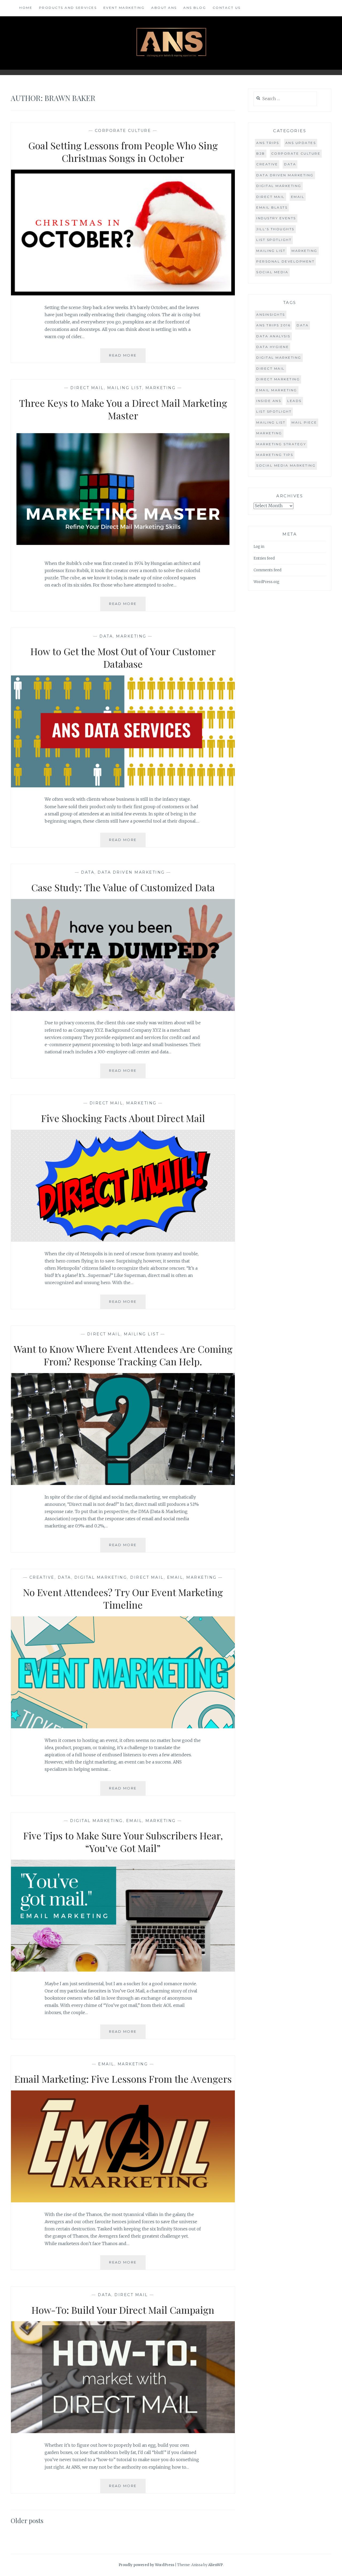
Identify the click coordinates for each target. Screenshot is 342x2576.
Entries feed (264, 558)
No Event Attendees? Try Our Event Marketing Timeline (123, 1598)
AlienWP (215, 2565)
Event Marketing (124, 8)
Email (175, 1577)
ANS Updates (301, 143)
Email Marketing (277, 390)
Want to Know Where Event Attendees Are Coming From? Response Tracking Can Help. (123, 1355)
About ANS (164, 8)
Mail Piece (304, 422)
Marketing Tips (275, 455)
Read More (127, 358)
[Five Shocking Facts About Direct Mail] (123, 1240)
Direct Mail (87, 388)
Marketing (161, 388)
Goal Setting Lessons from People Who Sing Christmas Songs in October (123, 152)
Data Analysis (273, 336)
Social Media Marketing (286, 465)
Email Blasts (272, 207)
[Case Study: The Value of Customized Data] (123, 1009)
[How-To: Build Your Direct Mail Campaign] (123, 2432)
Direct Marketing (278, 379)
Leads (294, 401)
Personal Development (285, 261)
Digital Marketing (101, 1577)
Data (106, 636)
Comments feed (267, 570)
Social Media (272, 272)
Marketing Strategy (281, 444)
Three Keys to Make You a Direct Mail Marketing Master (123, 409)
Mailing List (125, 388)
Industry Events (276, 218)
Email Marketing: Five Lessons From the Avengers (123, 2079)
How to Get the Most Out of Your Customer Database (123, 657)
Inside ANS (269, 401)
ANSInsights (271, 314)
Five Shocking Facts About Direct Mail (123, 1118)
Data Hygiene (273, 347)
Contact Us (227, 8)
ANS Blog (195, 8)
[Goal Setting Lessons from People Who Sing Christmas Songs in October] (123, 294)
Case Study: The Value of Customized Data (123, 887)
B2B (261, 153)
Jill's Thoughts (275, 229)
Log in (259, 547)
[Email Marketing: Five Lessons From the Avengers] (123, 2201)
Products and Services (68, 8)
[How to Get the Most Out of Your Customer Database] (123, 786)
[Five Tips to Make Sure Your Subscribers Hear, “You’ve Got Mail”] (123, 1970)
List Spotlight (274, 240)
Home (26, 8)
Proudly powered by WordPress (146, 2565)
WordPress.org (267, 582)
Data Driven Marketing (131, 872)
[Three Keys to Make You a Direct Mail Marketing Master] (123, 550)
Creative (42, 1577)
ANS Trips (268, 143)
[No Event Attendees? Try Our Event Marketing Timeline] (123, 1727)
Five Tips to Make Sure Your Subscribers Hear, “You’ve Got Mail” (123, 1842)
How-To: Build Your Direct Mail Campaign (123, 2310)
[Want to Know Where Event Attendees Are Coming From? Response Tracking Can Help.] (123, 1483)
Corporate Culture (123, 131)
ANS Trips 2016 (273, 325)
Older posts (27, 2520)
